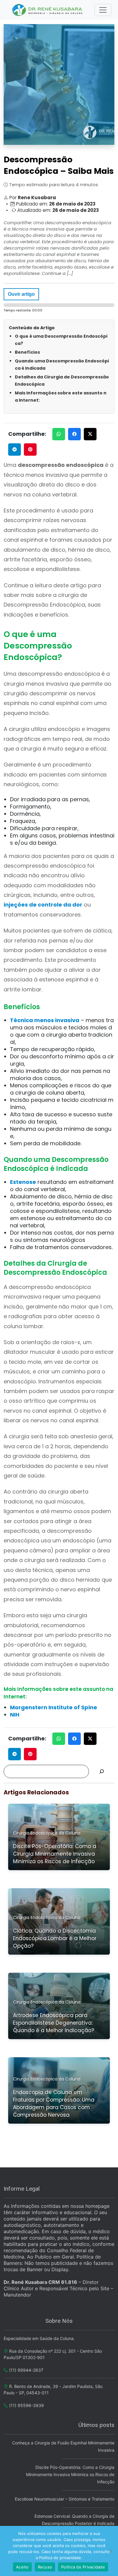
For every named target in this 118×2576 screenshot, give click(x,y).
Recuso (45, 2567)
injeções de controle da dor (43, 905)
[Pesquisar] (102, 1771)
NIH (15, 1715)
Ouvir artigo (21, 294)
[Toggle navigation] (103, 10)
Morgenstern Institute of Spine (54, 1707)
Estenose (23, 1182)
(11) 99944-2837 (26, 2370)
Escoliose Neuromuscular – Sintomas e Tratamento (65, 2499)
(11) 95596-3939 (26, 2405)
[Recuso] (110, 2551)
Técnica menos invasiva (45, 1020)
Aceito (22, 2567)
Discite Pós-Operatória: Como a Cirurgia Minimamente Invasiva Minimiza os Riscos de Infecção (70, 2474)
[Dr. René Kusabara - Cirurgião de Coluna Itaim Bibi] (48, 10)
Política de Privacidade (83, 2567)
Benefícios (27, 352)
